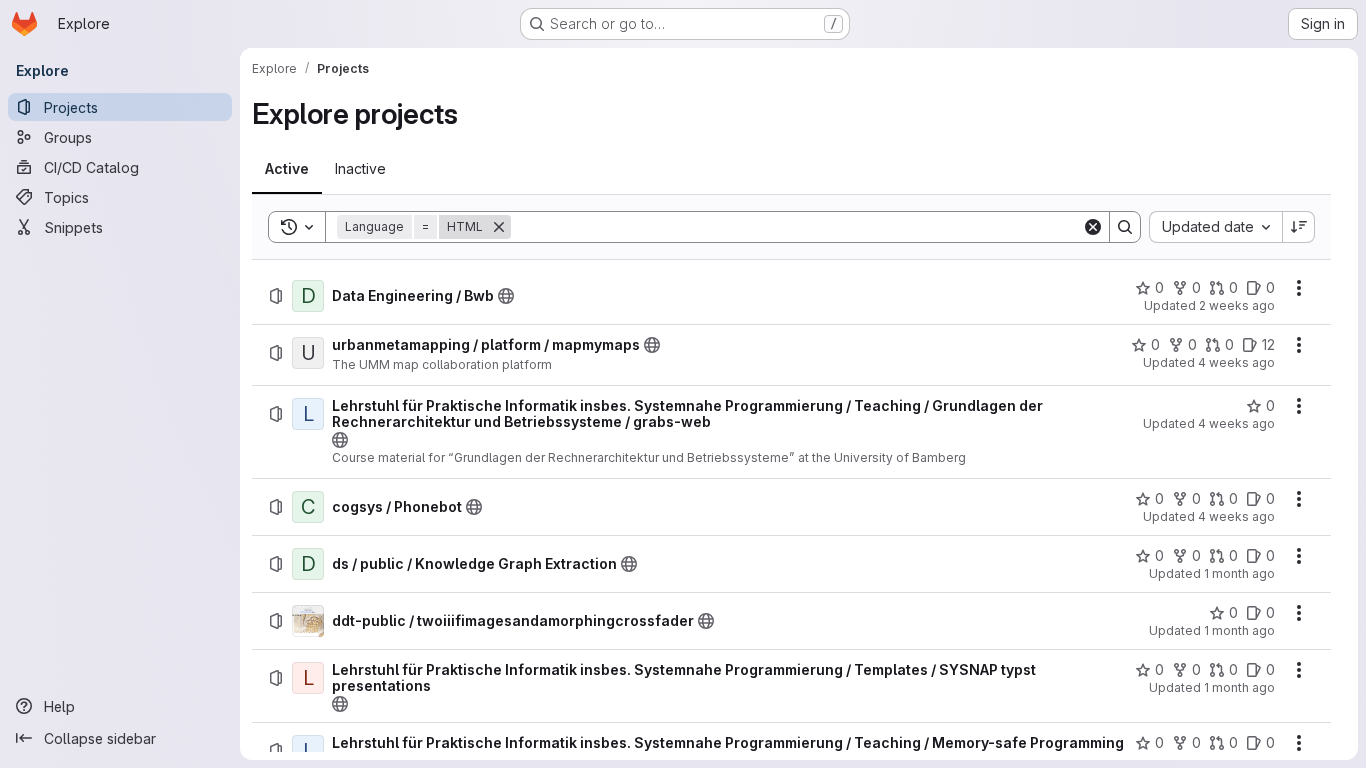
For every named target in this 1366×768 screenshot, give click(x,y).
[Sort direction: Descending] (1299, 227)
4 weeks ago (1236, 362)
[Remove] (499, 227)
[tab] (287, 169)
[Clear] (1093, 227)
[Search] (1125, 227)
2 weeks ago (1237, 305)
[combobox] (1215, 227)
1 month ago (1239, 573)
